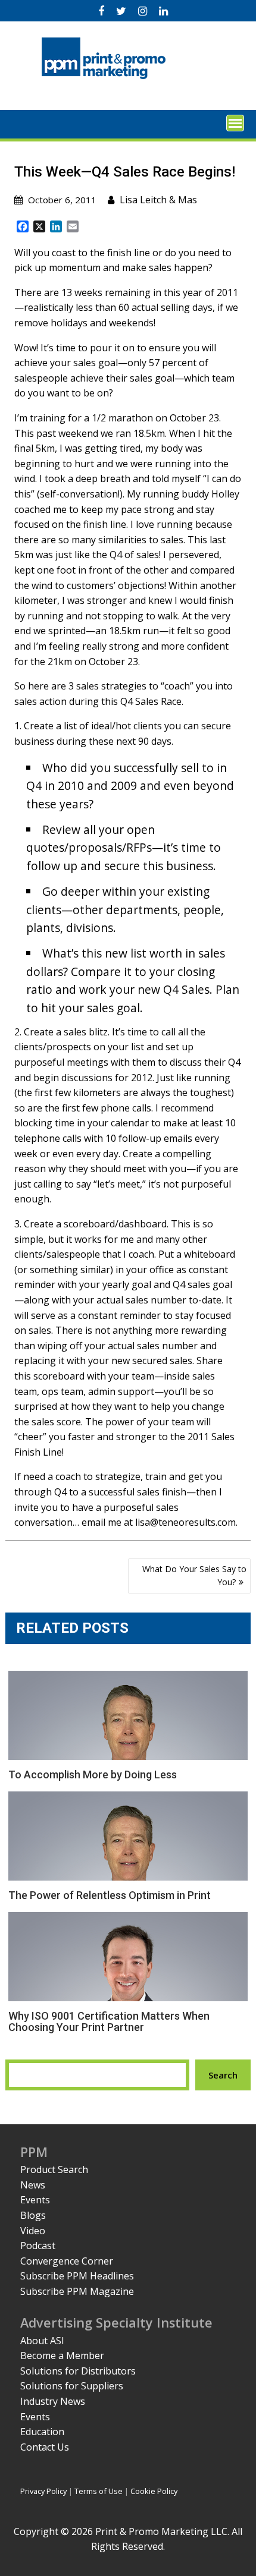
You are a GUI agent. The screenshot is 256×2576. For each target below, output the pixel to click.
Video (33, 2231)
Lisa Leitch (143, 200)
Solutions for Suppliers (72, 2386)
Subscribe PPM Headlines (77, 2276)
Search (223, 2075)
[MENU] (235, 123)
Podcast (38, 2246)
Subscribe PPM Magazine (77, 2291)
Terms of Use (99, 2491)
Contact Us (45, 2447)
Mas (188, 200)
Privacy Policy (43, 2491)
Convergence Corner (67, 2261)
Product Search (54, 2169)
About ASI (42, 2341)
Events (35, 2200)
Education (42, 2432)
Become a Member (62, 2355)
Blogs (33, 2215)
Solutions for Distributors (78, 2371)
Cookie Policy (154, 2491)
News (33, 2185)
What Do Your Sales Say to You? (194, 1575)
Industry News (53, 2401)
